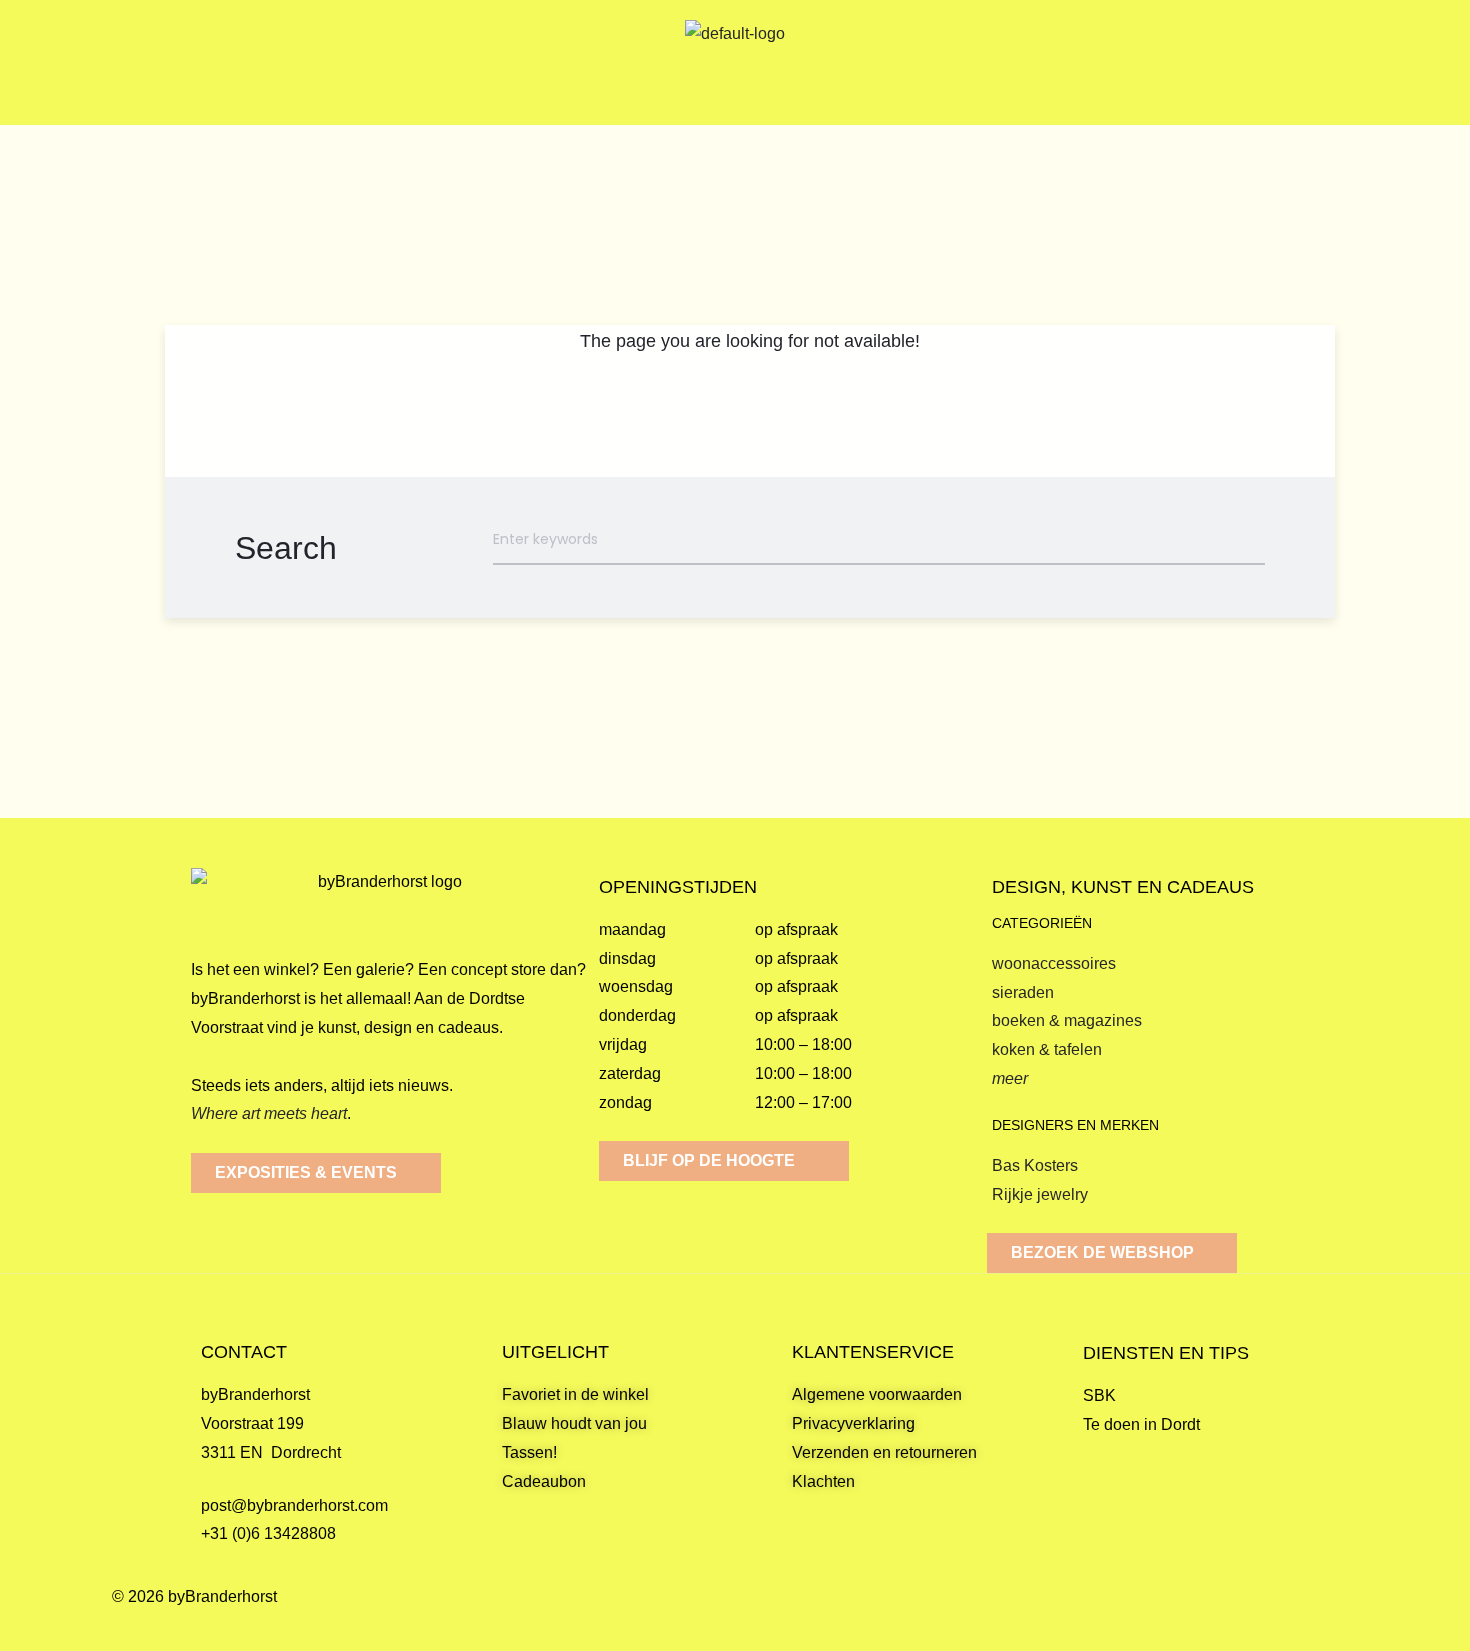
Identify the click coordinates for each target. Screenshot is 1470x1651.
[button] (194, 62)
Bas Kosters (1035, 1165)
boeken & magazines (1067, 1020)
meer (1010, 1078)
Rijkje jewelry (1040, 1194)
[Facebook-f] (1292, 1617)
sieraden (1023, 992)
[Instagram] (1340, 1617)
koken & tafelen (1047, 1049)
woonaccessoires (1054, 963)
